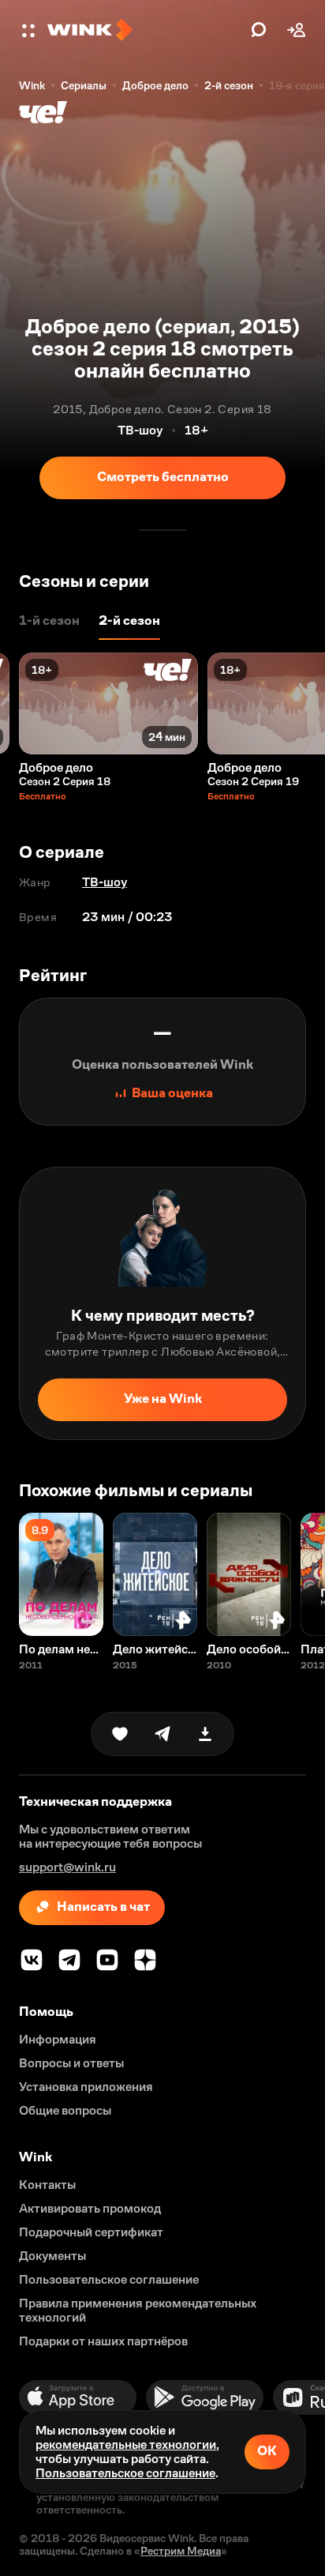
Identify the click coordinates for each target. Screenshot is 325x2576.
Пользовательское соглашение (125, 2473)
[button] (30, 30)
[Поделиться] (162, 1734)
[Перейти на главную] (145, 30)
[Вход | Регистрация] (297, 30)
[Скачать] (205, 1734)
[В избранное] (120, 1734)
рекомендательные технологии (126, 2444)
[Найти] (259, 30)
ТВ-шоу (105, 882)
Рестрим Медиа (181, 2551)
